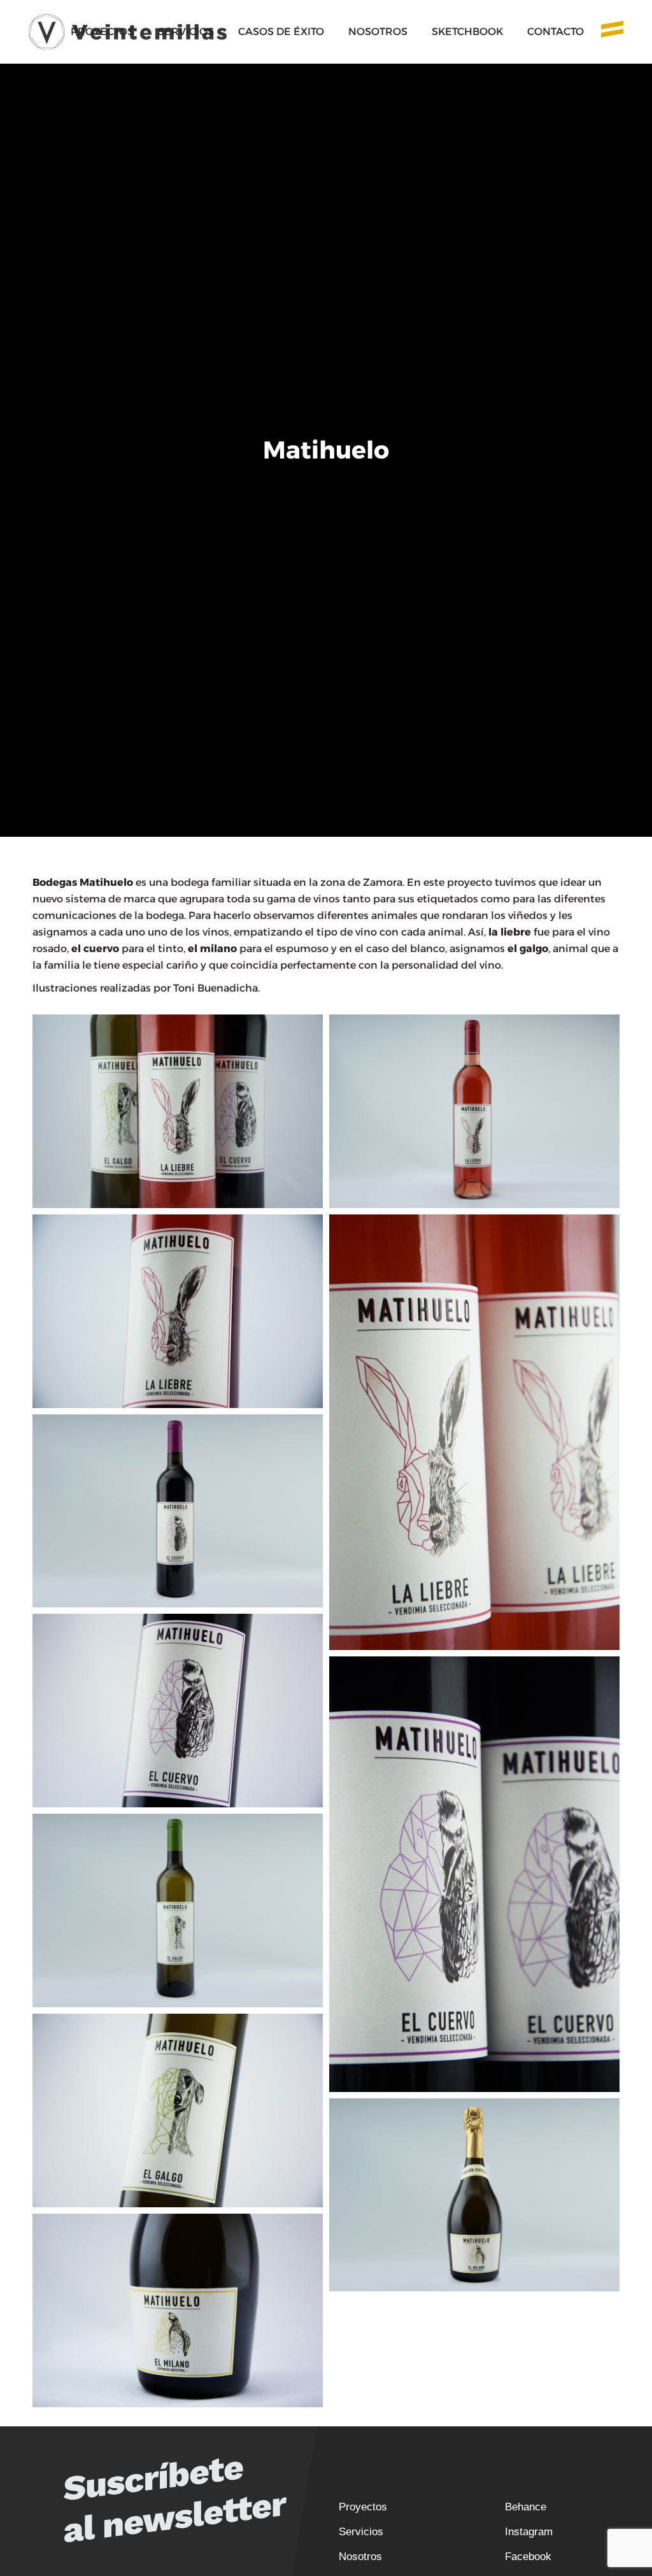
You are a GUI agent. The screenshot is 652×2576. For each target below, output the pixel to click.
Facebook (528, 2557)
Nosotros (360, 2557)
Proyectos (363, 2507)
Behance (526, 2507)
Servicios (361, 2532)
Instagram (529, 2532)
